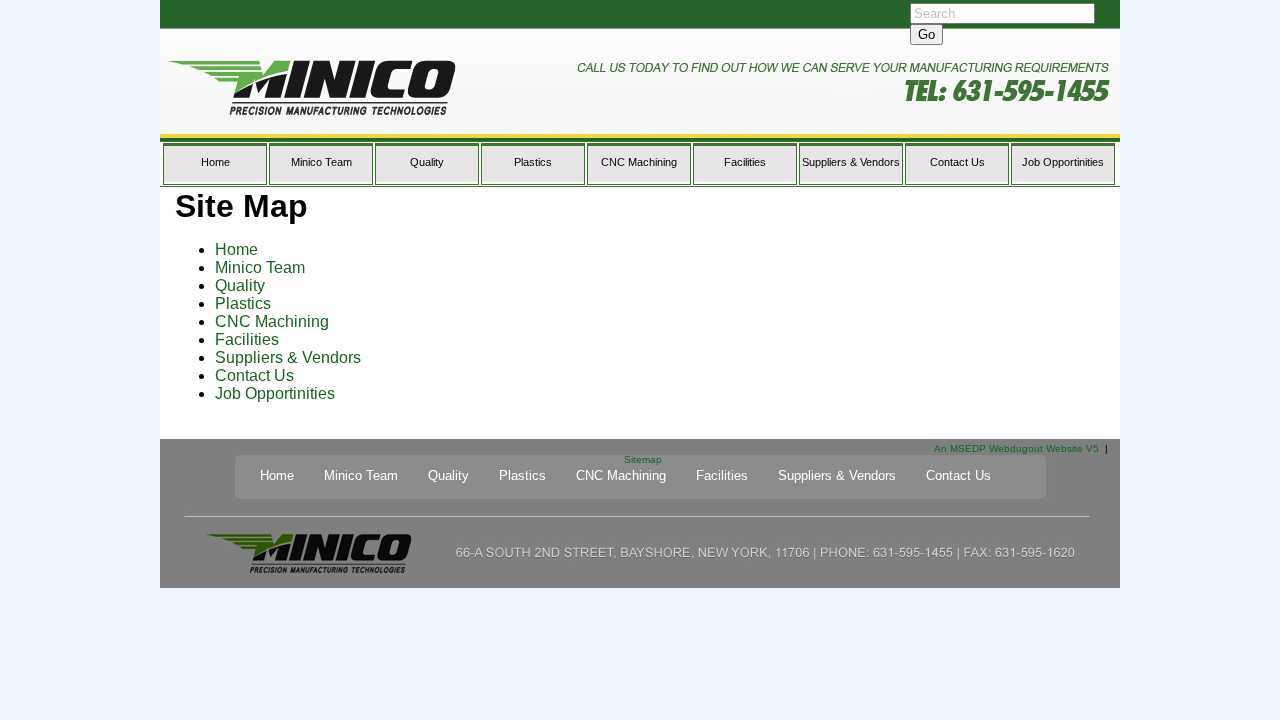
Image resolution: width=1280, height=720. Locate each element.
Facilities (745, 162)
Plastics (533, 162)
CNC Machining (639, 162)
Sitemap (643, 459)
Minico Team (321, 162)
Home (215, 162)
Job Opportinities (1063, 162)
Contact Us (957, 162)
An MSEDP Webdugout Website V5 (1016, 448)
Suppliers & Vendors (851, 162)
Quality (427, 162)
